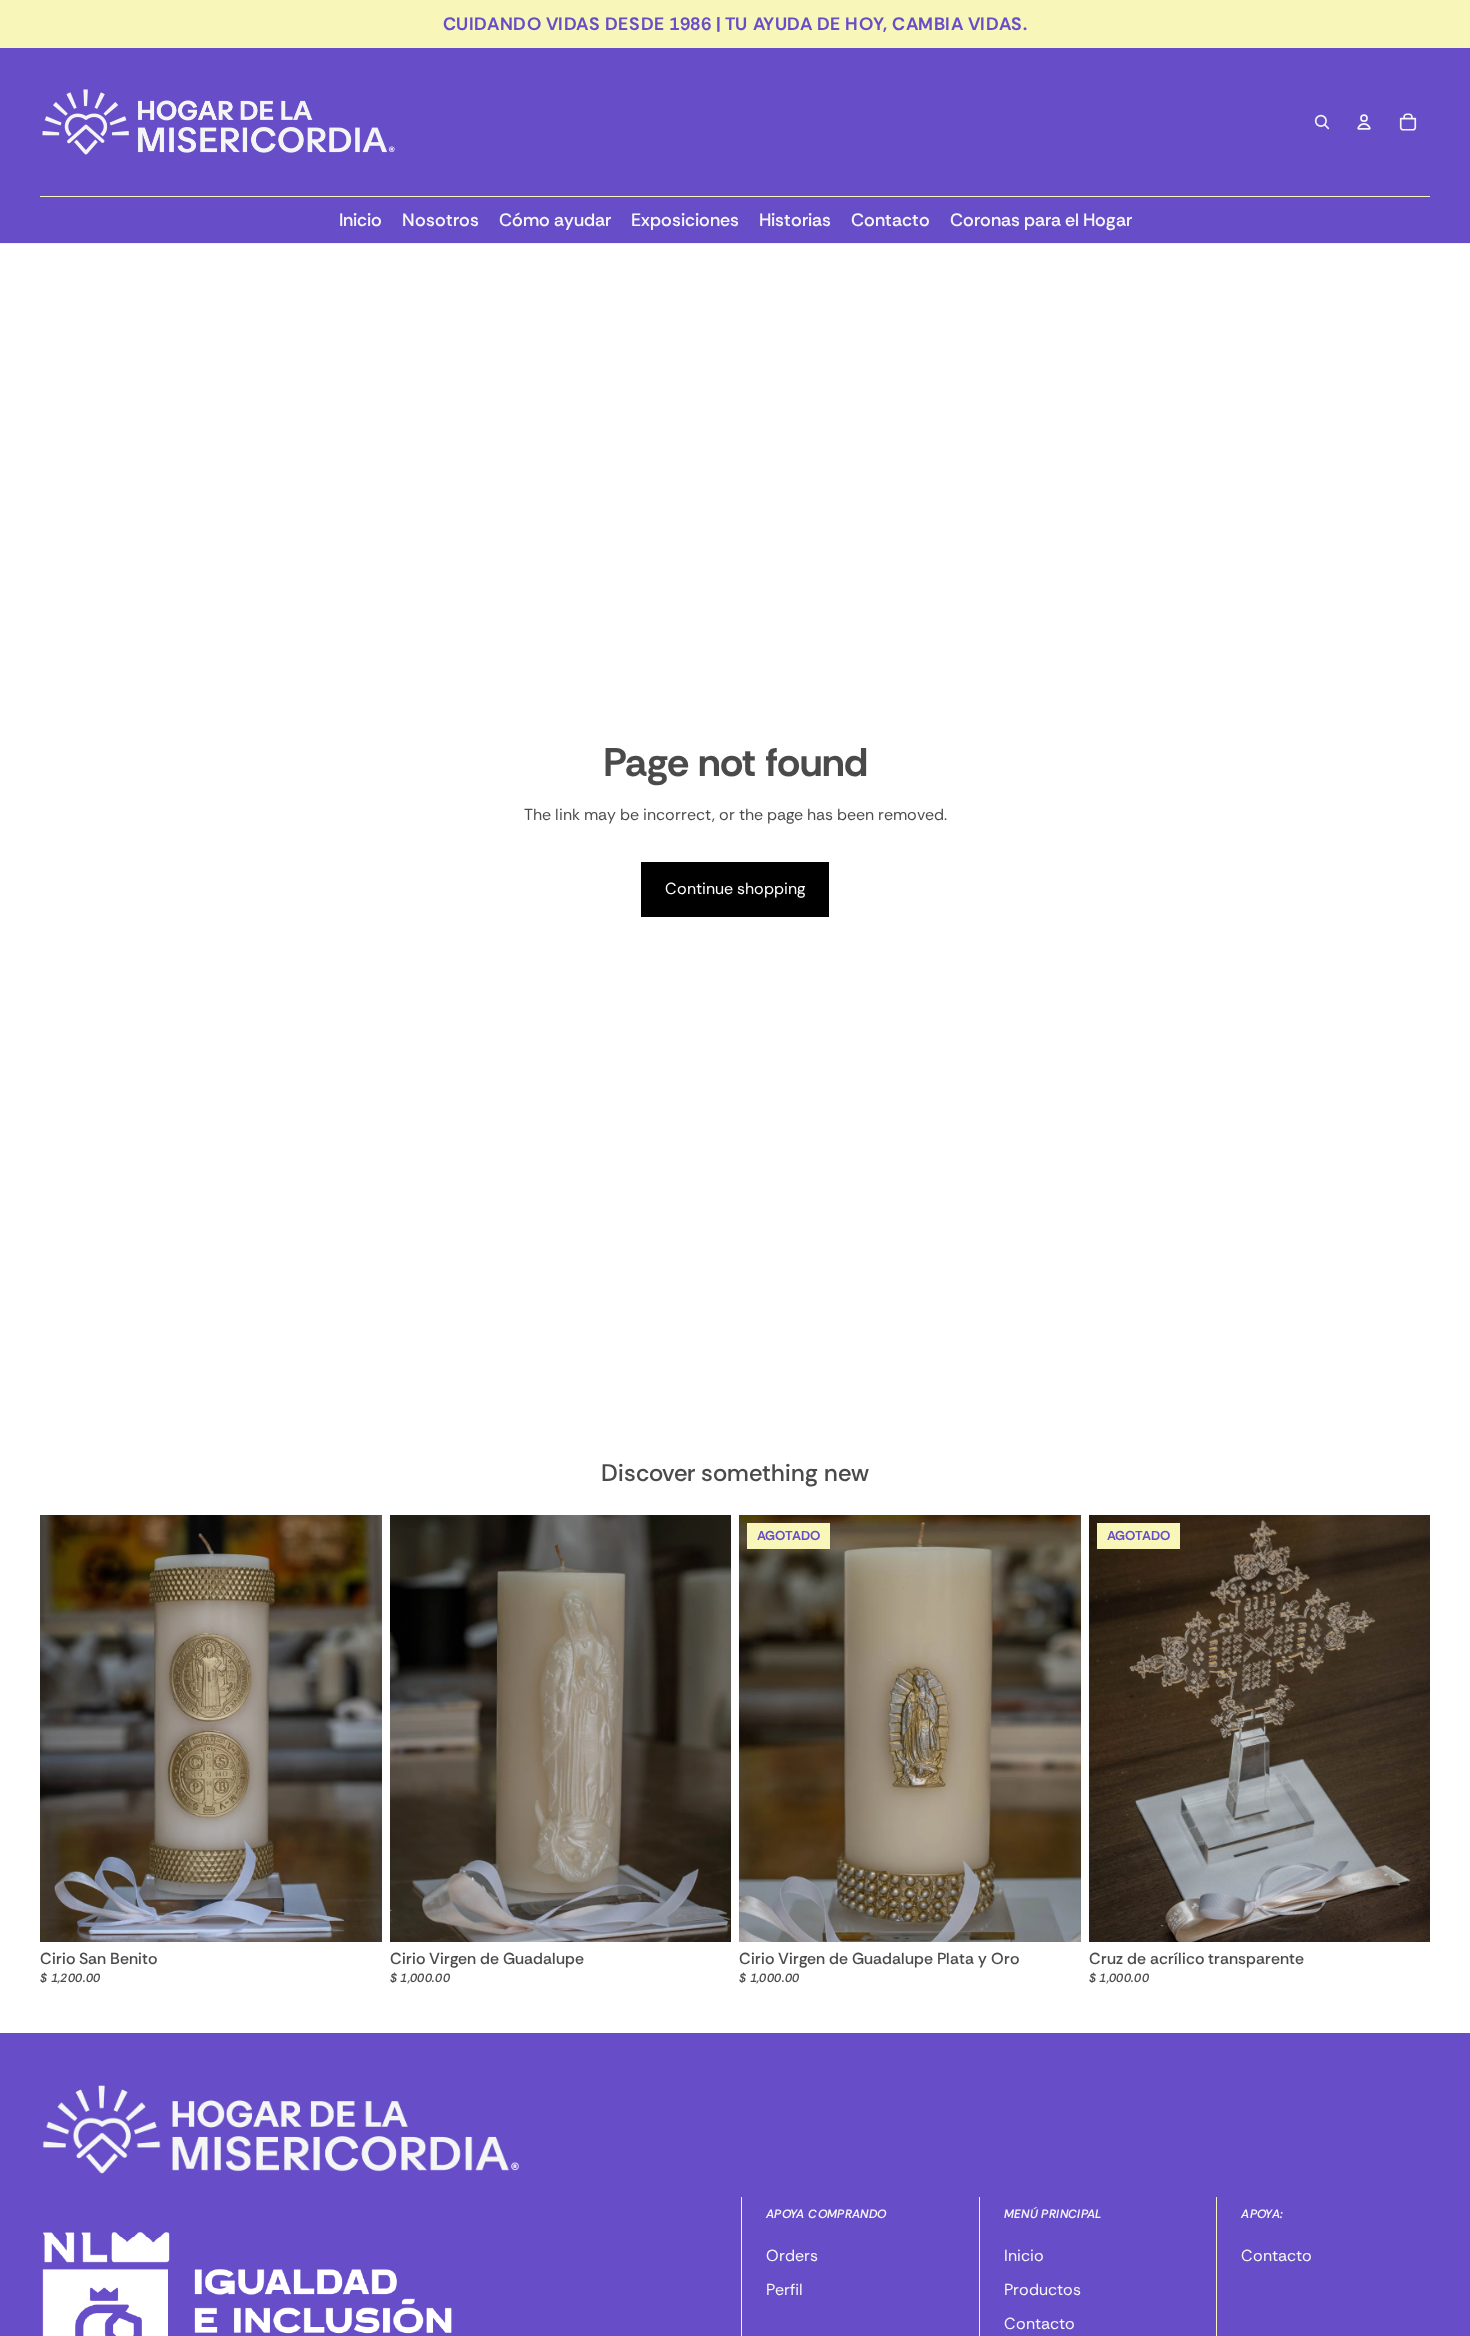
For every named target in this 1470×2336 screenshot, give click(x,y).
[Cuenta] (1364, 122)
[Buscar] (1322, 122)
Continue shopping (735, 888)
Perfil (784, 2289)
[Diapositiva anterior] (769, 1729)
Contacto (1039, 2324)
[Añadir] (351, 1912)
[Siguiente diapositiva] (1051, 1729)
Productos (1042, 2289)
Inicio (1024, 2255)
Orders (792, 2255)
